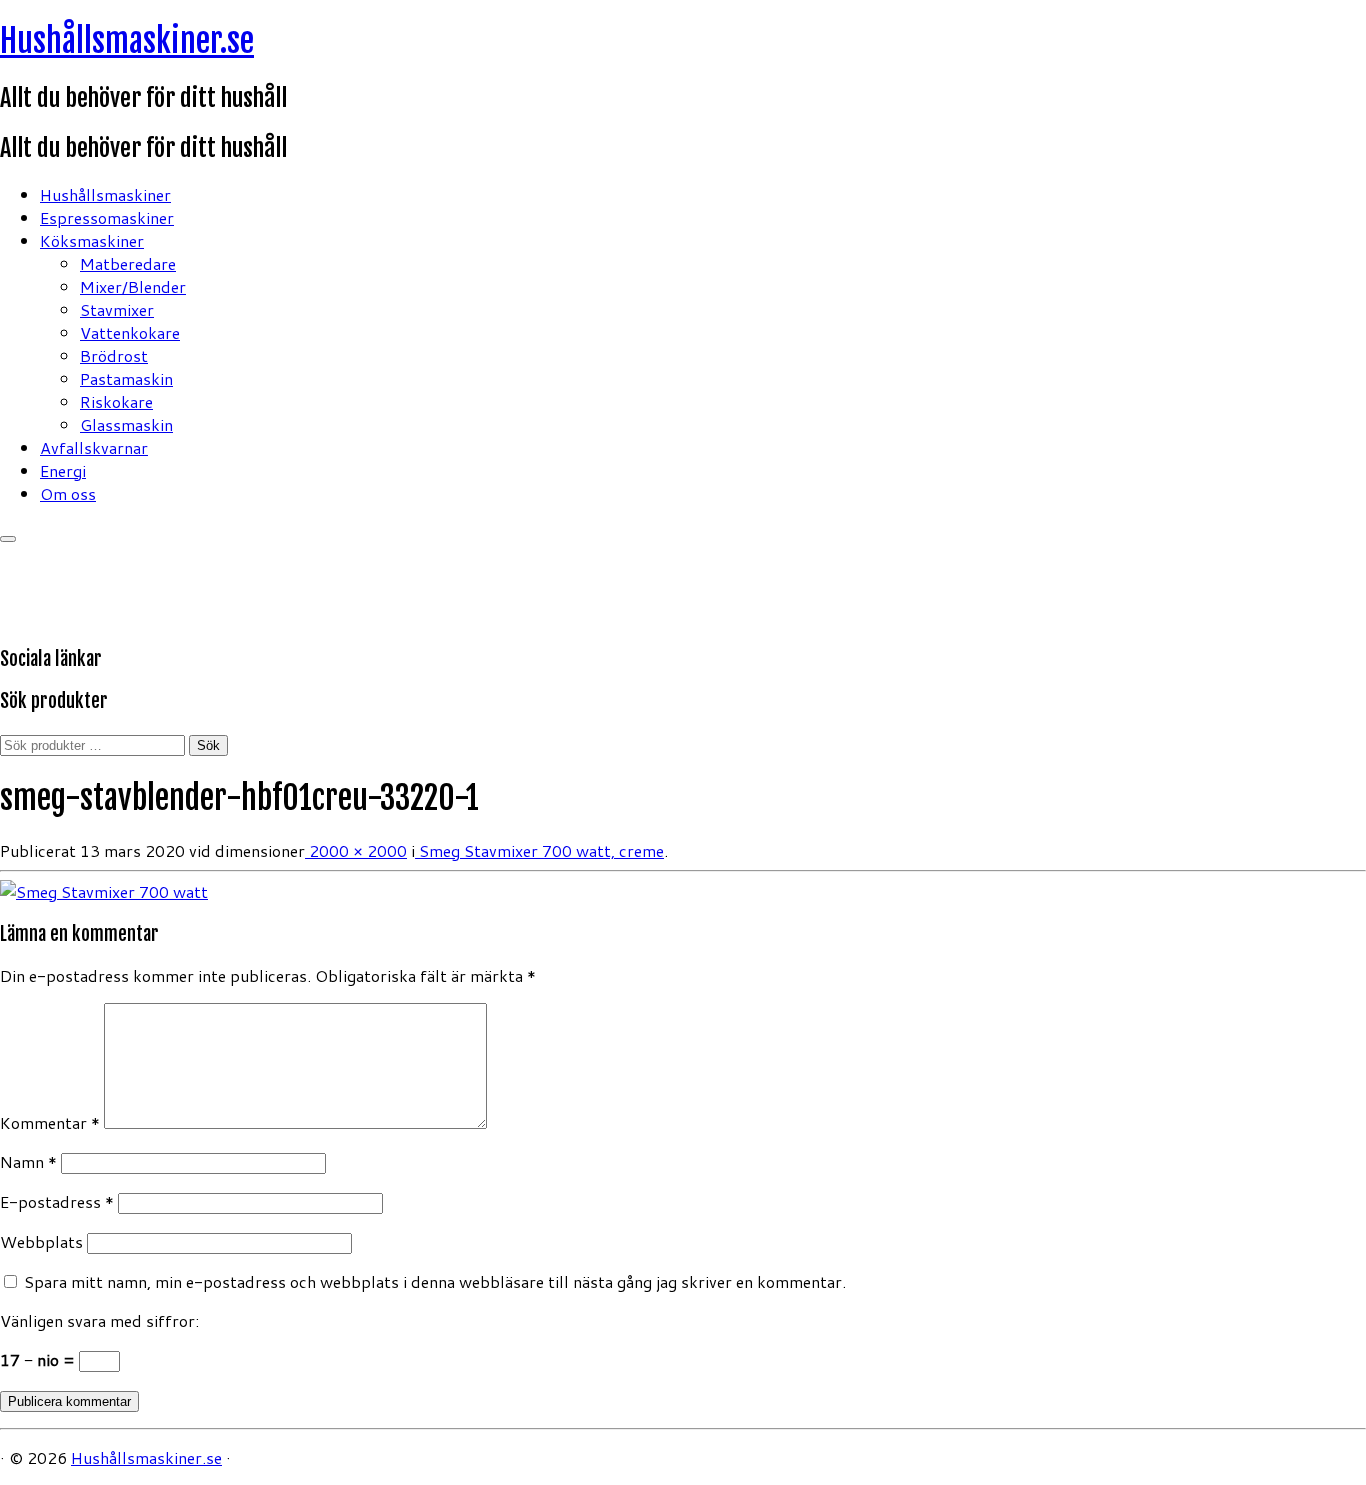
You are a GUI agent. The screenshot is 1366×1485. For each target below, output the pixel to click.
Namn (28, 1161)
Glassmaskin (126, 424)
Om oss (68, 493)
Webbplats (41, 1241)
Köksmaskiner (92, 240)
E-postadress (57, 1201)
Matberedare (128, 263)
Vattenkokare (130, 332)
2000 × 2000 (356, 850)
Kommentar (50, 1122)
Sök (208, 745)
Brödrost (114, 355)
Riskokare (116, 401)
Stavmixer (117, 309)
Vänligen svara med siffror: (99, 1320)
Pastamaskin (126, 378)
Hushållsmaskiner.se (127, 41)
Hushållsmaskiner (105, 194)
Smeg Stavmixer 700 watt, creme (539, 850)
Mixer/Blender (133, 286)
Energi (63, 470)
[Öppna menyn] (8, 539)
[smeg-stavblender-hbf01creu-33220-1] (104, 891)
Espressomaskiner (107, 217)
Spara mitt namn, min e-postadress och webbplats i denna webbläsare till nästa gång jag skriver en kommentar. (435, 1281)
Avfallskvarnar (94, 447)
